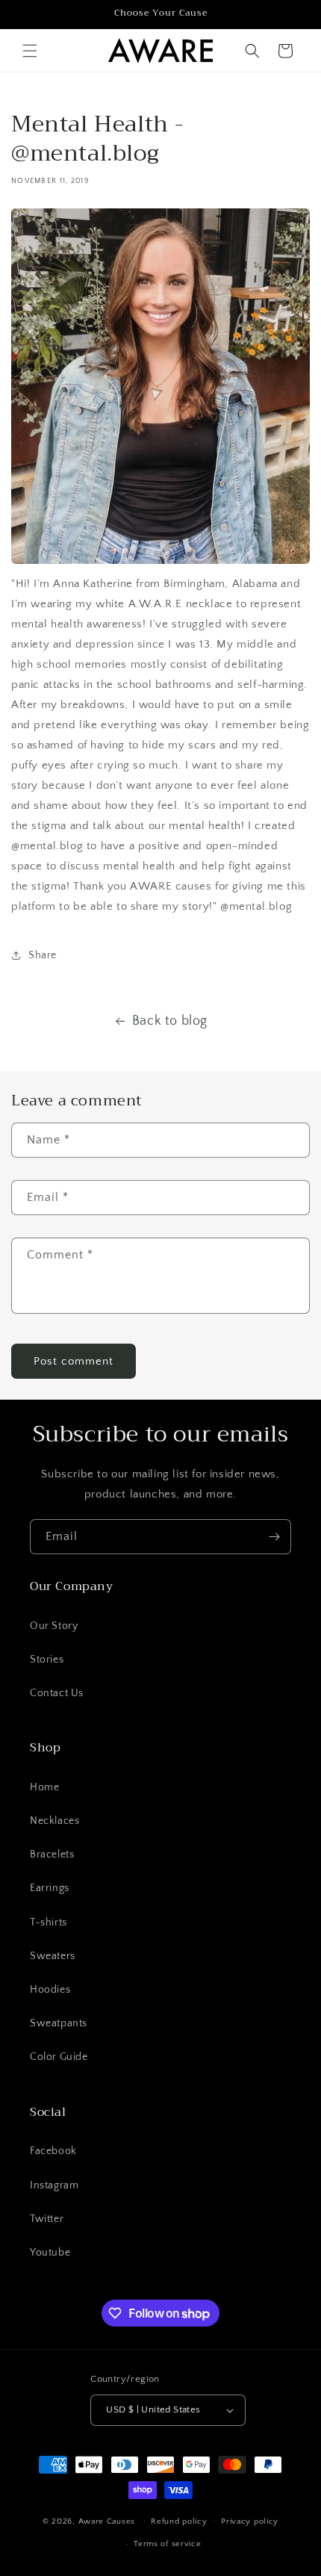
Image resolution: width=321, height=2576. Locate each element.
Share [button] (43, 955)
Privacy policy (250, 2521)
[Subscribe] (274, 1537)
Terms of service (167, 2544)
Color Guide (59, 2057)
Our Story (54, 1626)
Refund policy (179, 2521)
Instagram (54, 2185)
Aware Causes (107, 2521)
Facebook (53, 2151)
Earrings (50, 1888)
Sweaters (53, 1956)
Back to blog (170, 1021)
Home (44, 1787)
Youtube (50, 2253)
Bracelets (52, 1855)
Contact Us (57, 1693)
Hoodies (50, 1990)
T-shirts (49, 1922)
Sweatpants (59, 2023)
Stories (47, 1660)
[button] (30, 51)
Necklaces (54, 1821)
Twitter (47, 2219)
